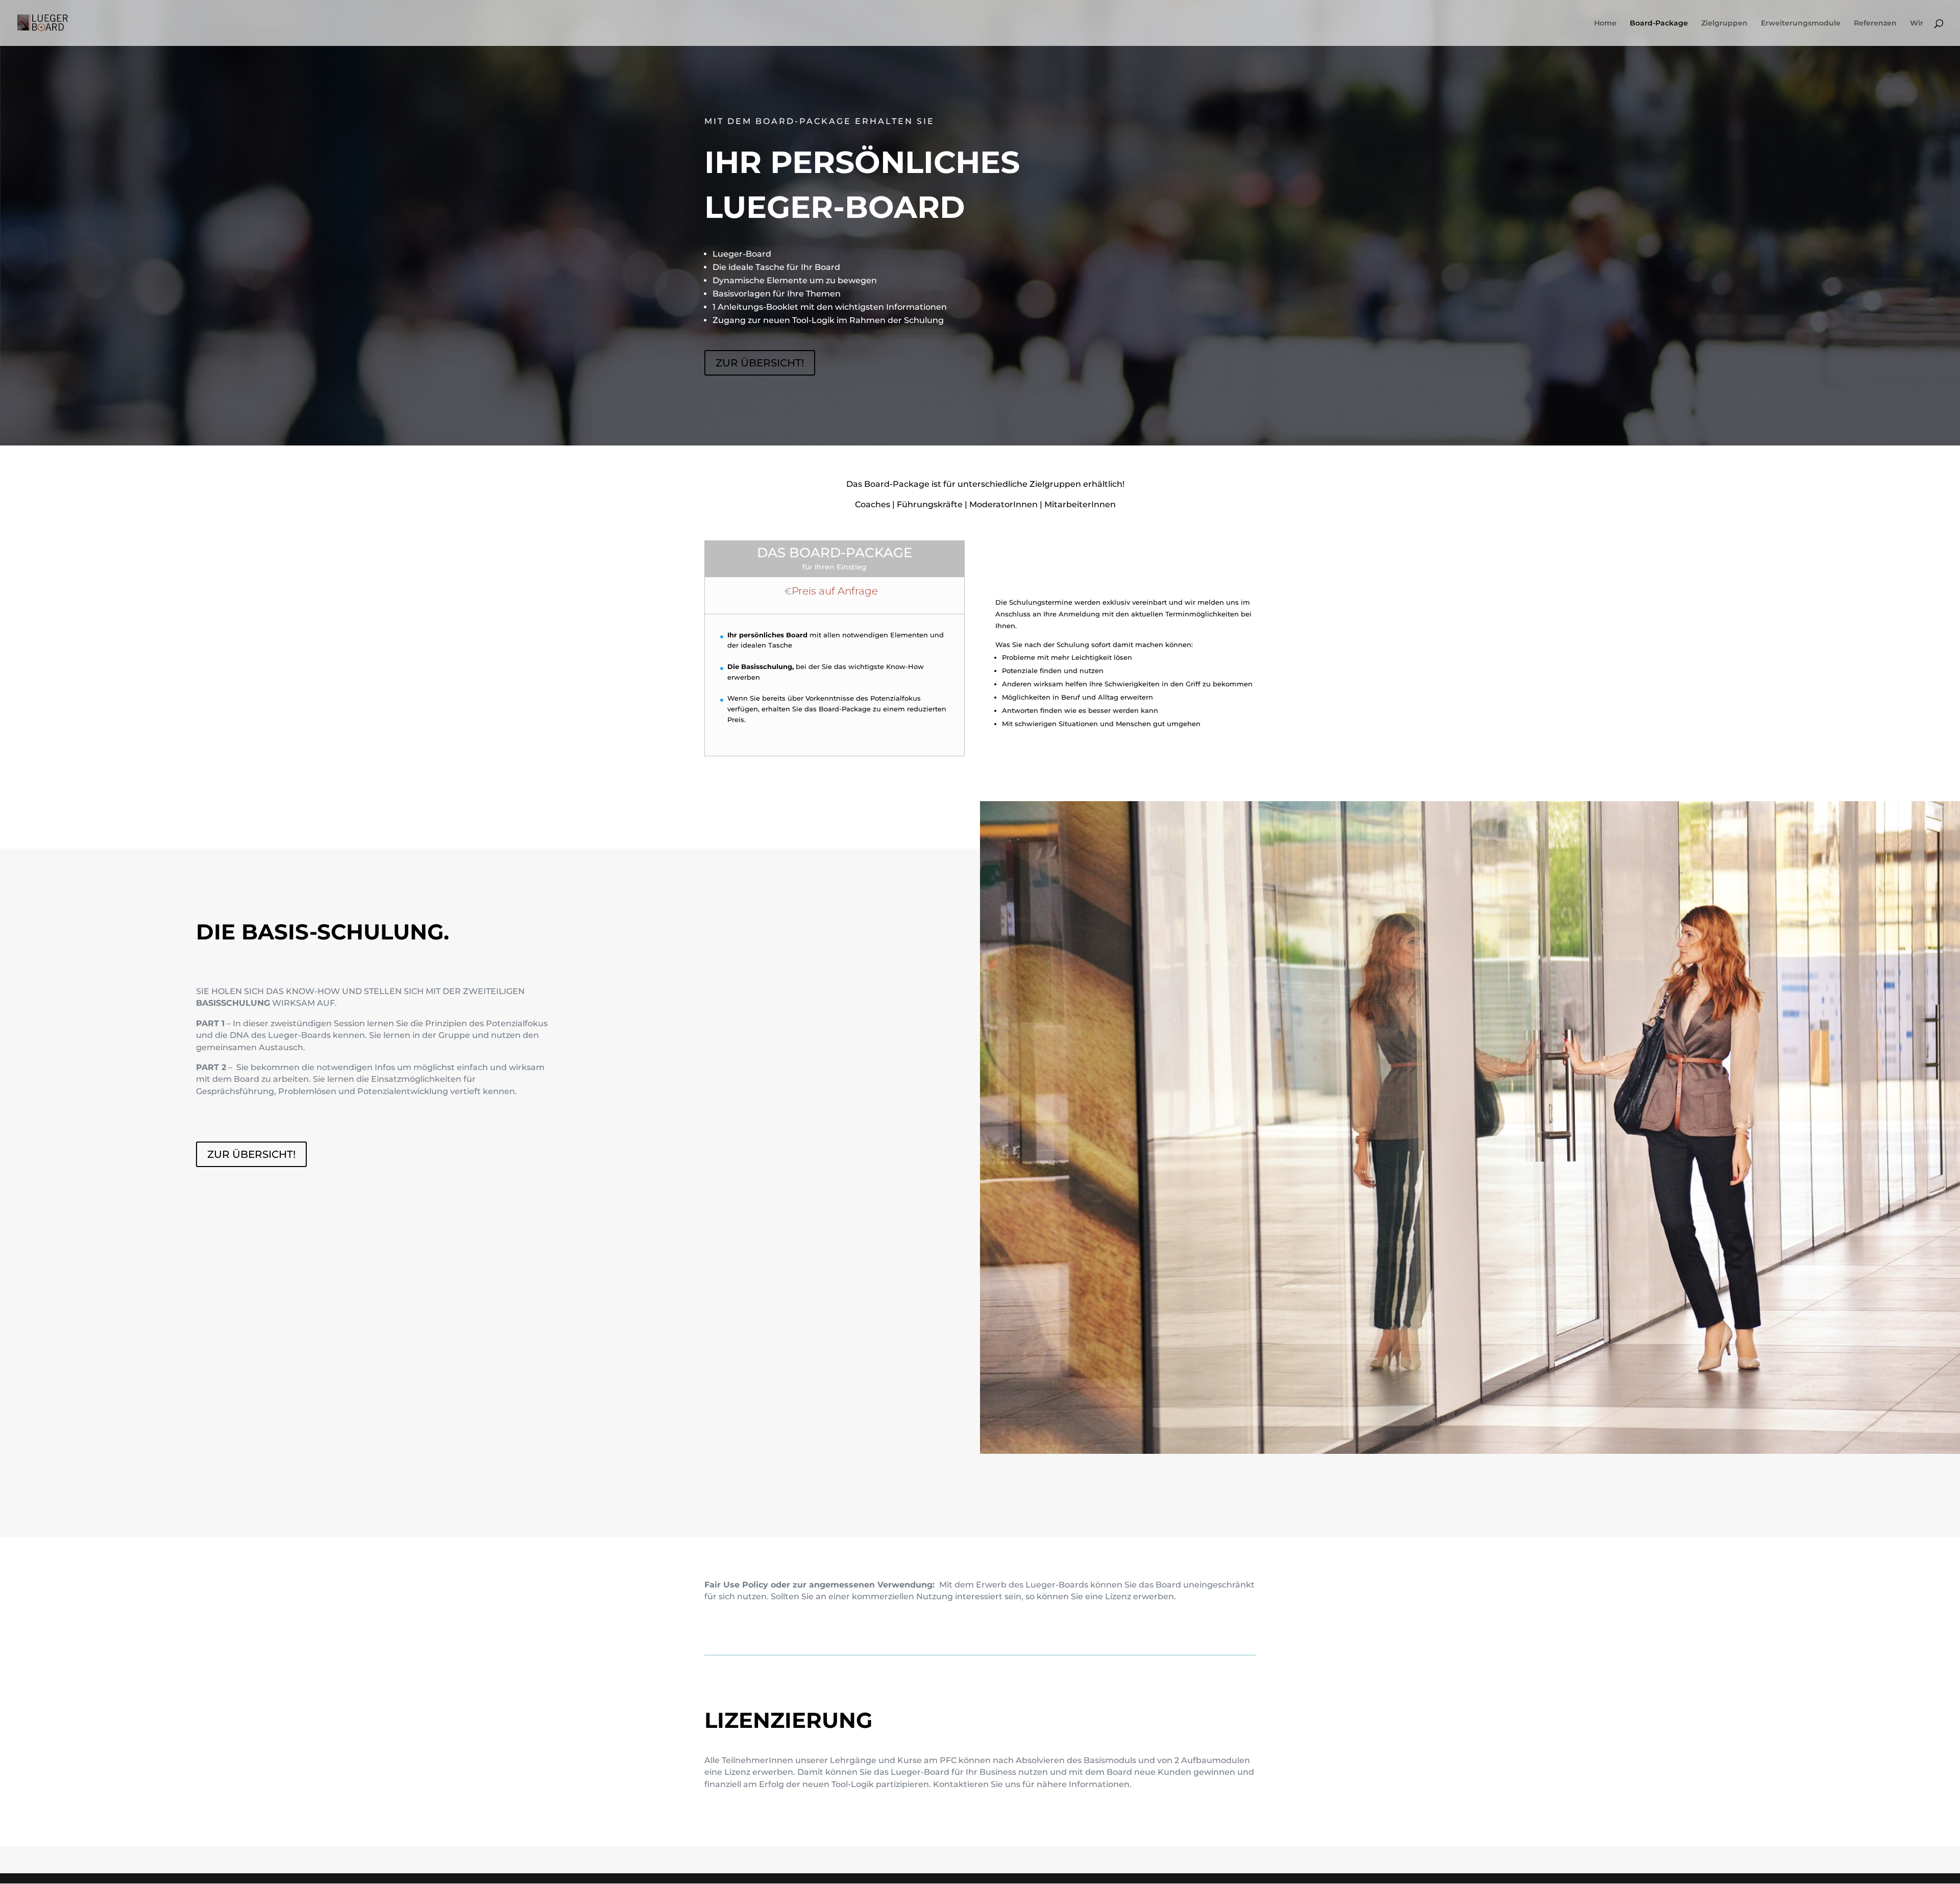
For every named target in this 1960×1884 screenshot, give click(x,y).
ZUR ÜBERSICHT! (760, 363)
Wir (1917, 23)
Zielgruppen (1724, 23)
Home (1605, 23)
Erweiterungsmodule (1801, 23)
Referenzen (1875, 23)
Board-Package (1659, 23)
